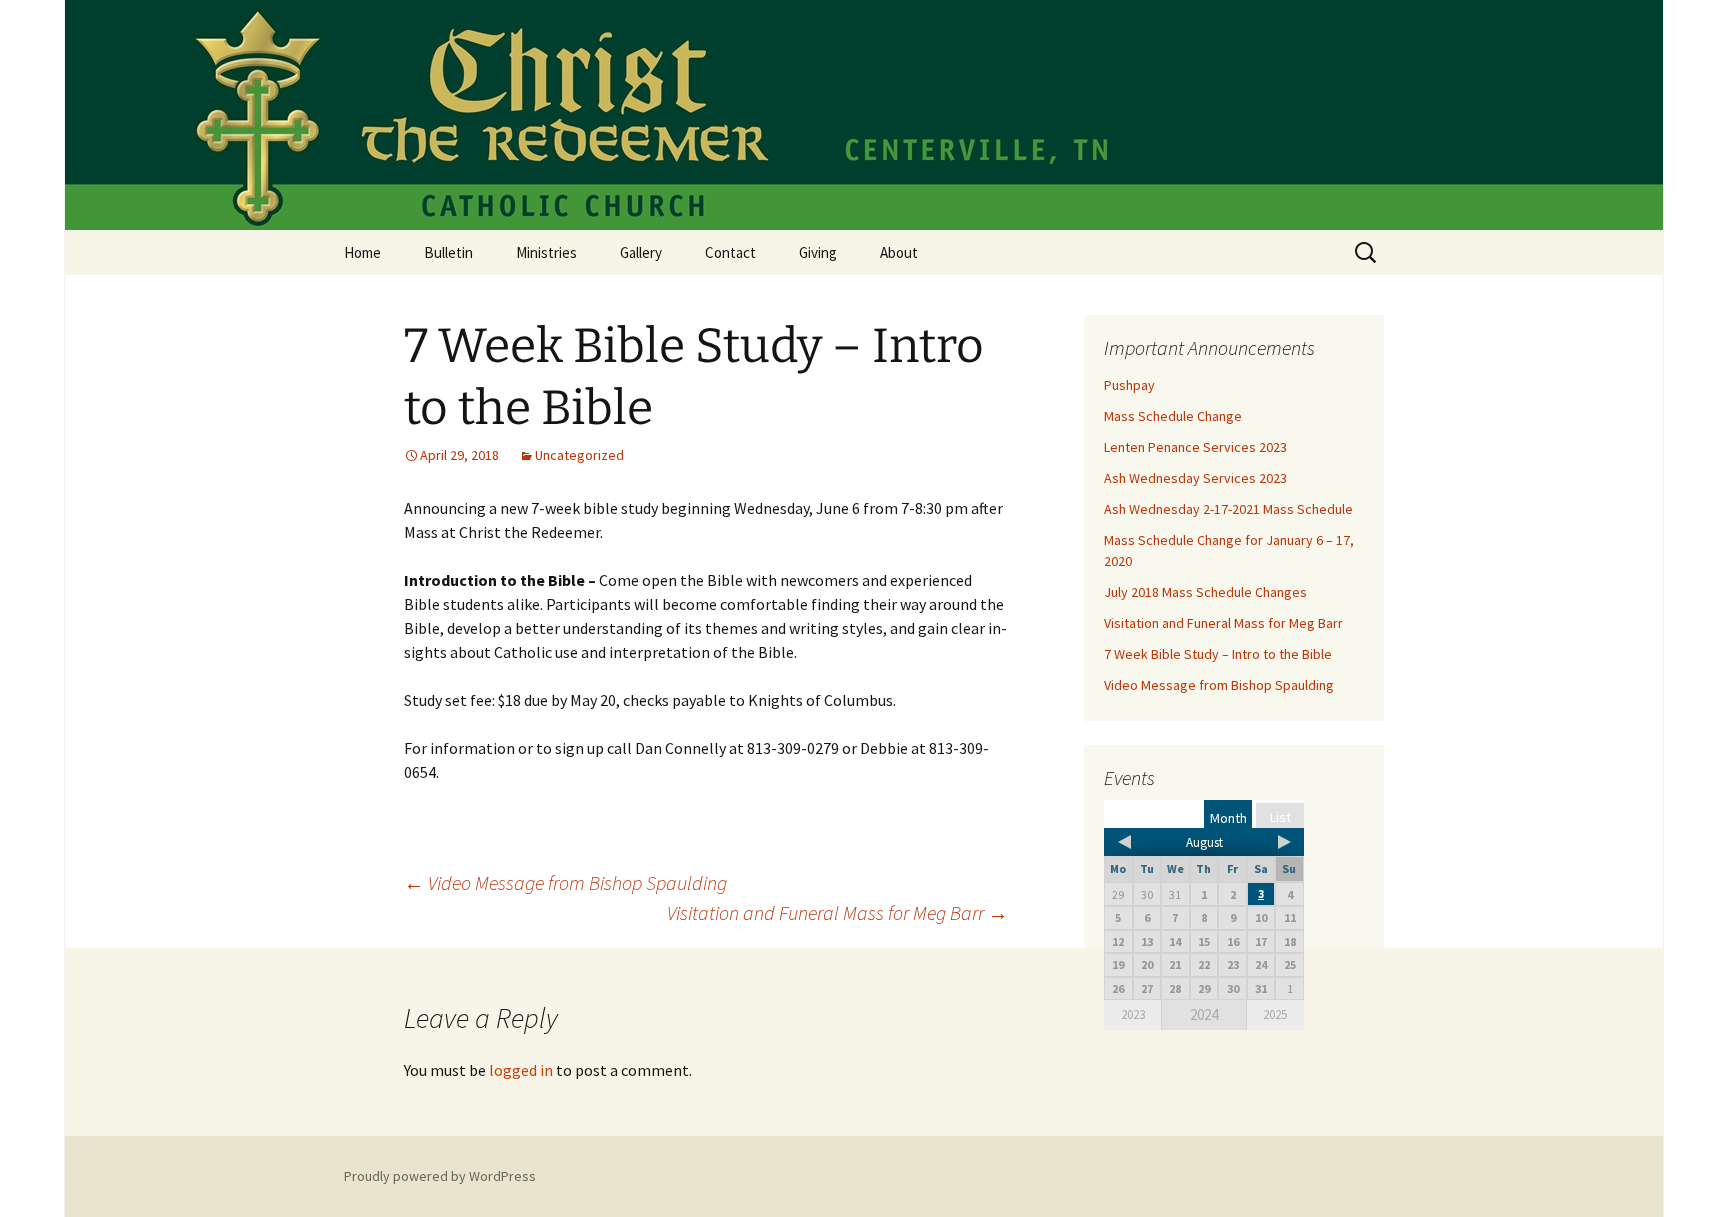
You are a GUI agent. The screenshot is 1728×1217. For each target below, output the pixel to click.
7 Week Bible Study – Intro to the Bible (1218, 654)
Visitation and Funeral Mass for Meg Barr (837, 912)
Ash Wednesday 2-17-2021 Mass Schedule (1228, 509)
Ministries (546, 252)
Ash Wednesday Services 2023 (1195, 478)
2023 (1133, 1014)
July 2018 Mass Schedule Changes (1205, 592)
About (899, 252)
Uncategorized (579, 455)
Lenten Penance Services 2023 (1195, 447)
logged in (521, 1070)
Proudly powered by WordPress (440, 1176)
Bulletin (448, 252)
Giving (818, 252)
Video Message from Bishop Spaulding (565, 882)
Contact (730, 252)
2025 (1275, 1014)
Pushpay (1129, 385)
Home (362, 252)
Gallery (641, 252)
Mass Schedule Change (1173, 416)
